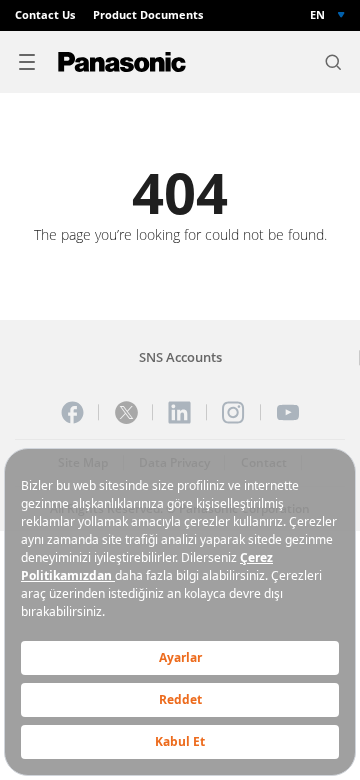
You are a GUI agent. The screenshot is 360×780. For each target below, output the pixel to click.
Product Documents (148, 15)
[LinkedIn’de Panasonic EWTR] (179, 412)
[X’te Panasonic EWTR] (126, 412)
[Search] (333, 62)
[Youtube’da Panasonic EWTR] (287, 412)
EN (317, 15)
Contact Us (45, 15)
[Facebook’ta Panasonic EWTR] (72, 412)
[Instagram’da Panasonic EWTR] (233, 412)
